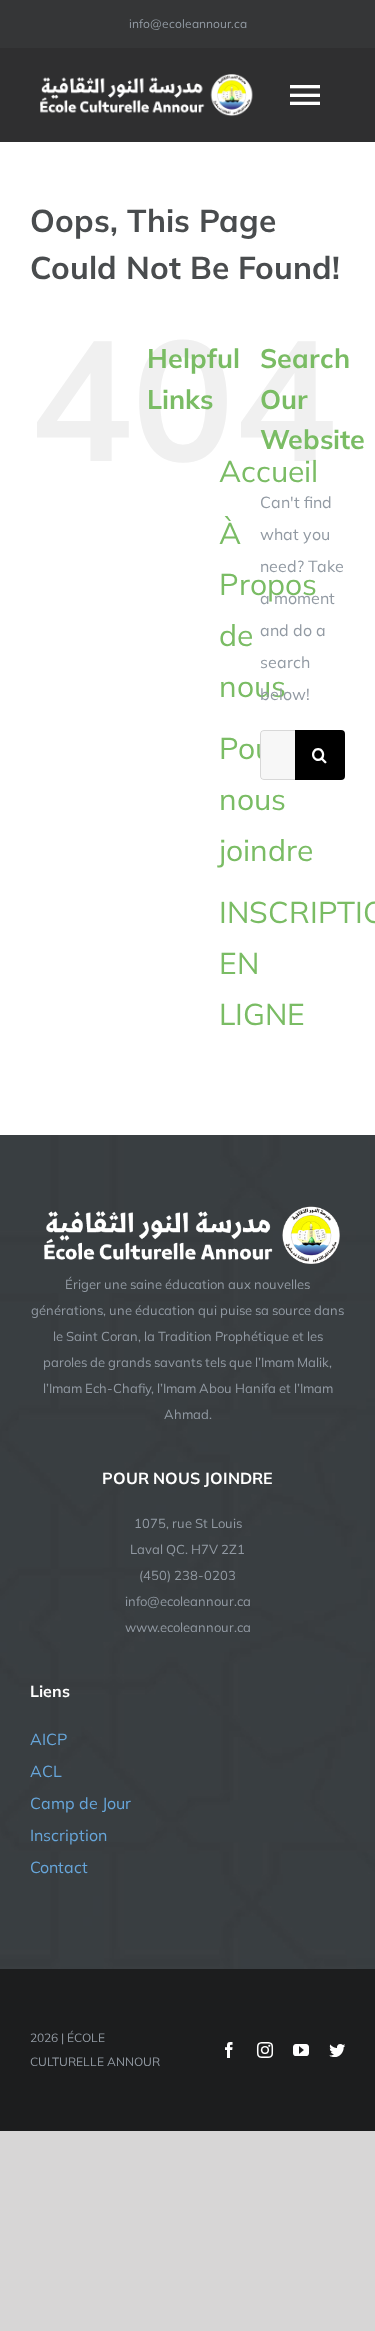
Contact (59, 1867)
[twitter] (337, 2050)
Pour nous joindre (266, 799)
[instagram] (265, 2050)
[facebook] (229, 2050)
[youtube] (301, 2050)
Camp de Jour (80, 1803)
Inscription (68, 1835)
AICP (48, 1739)
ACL (46, 1771)
